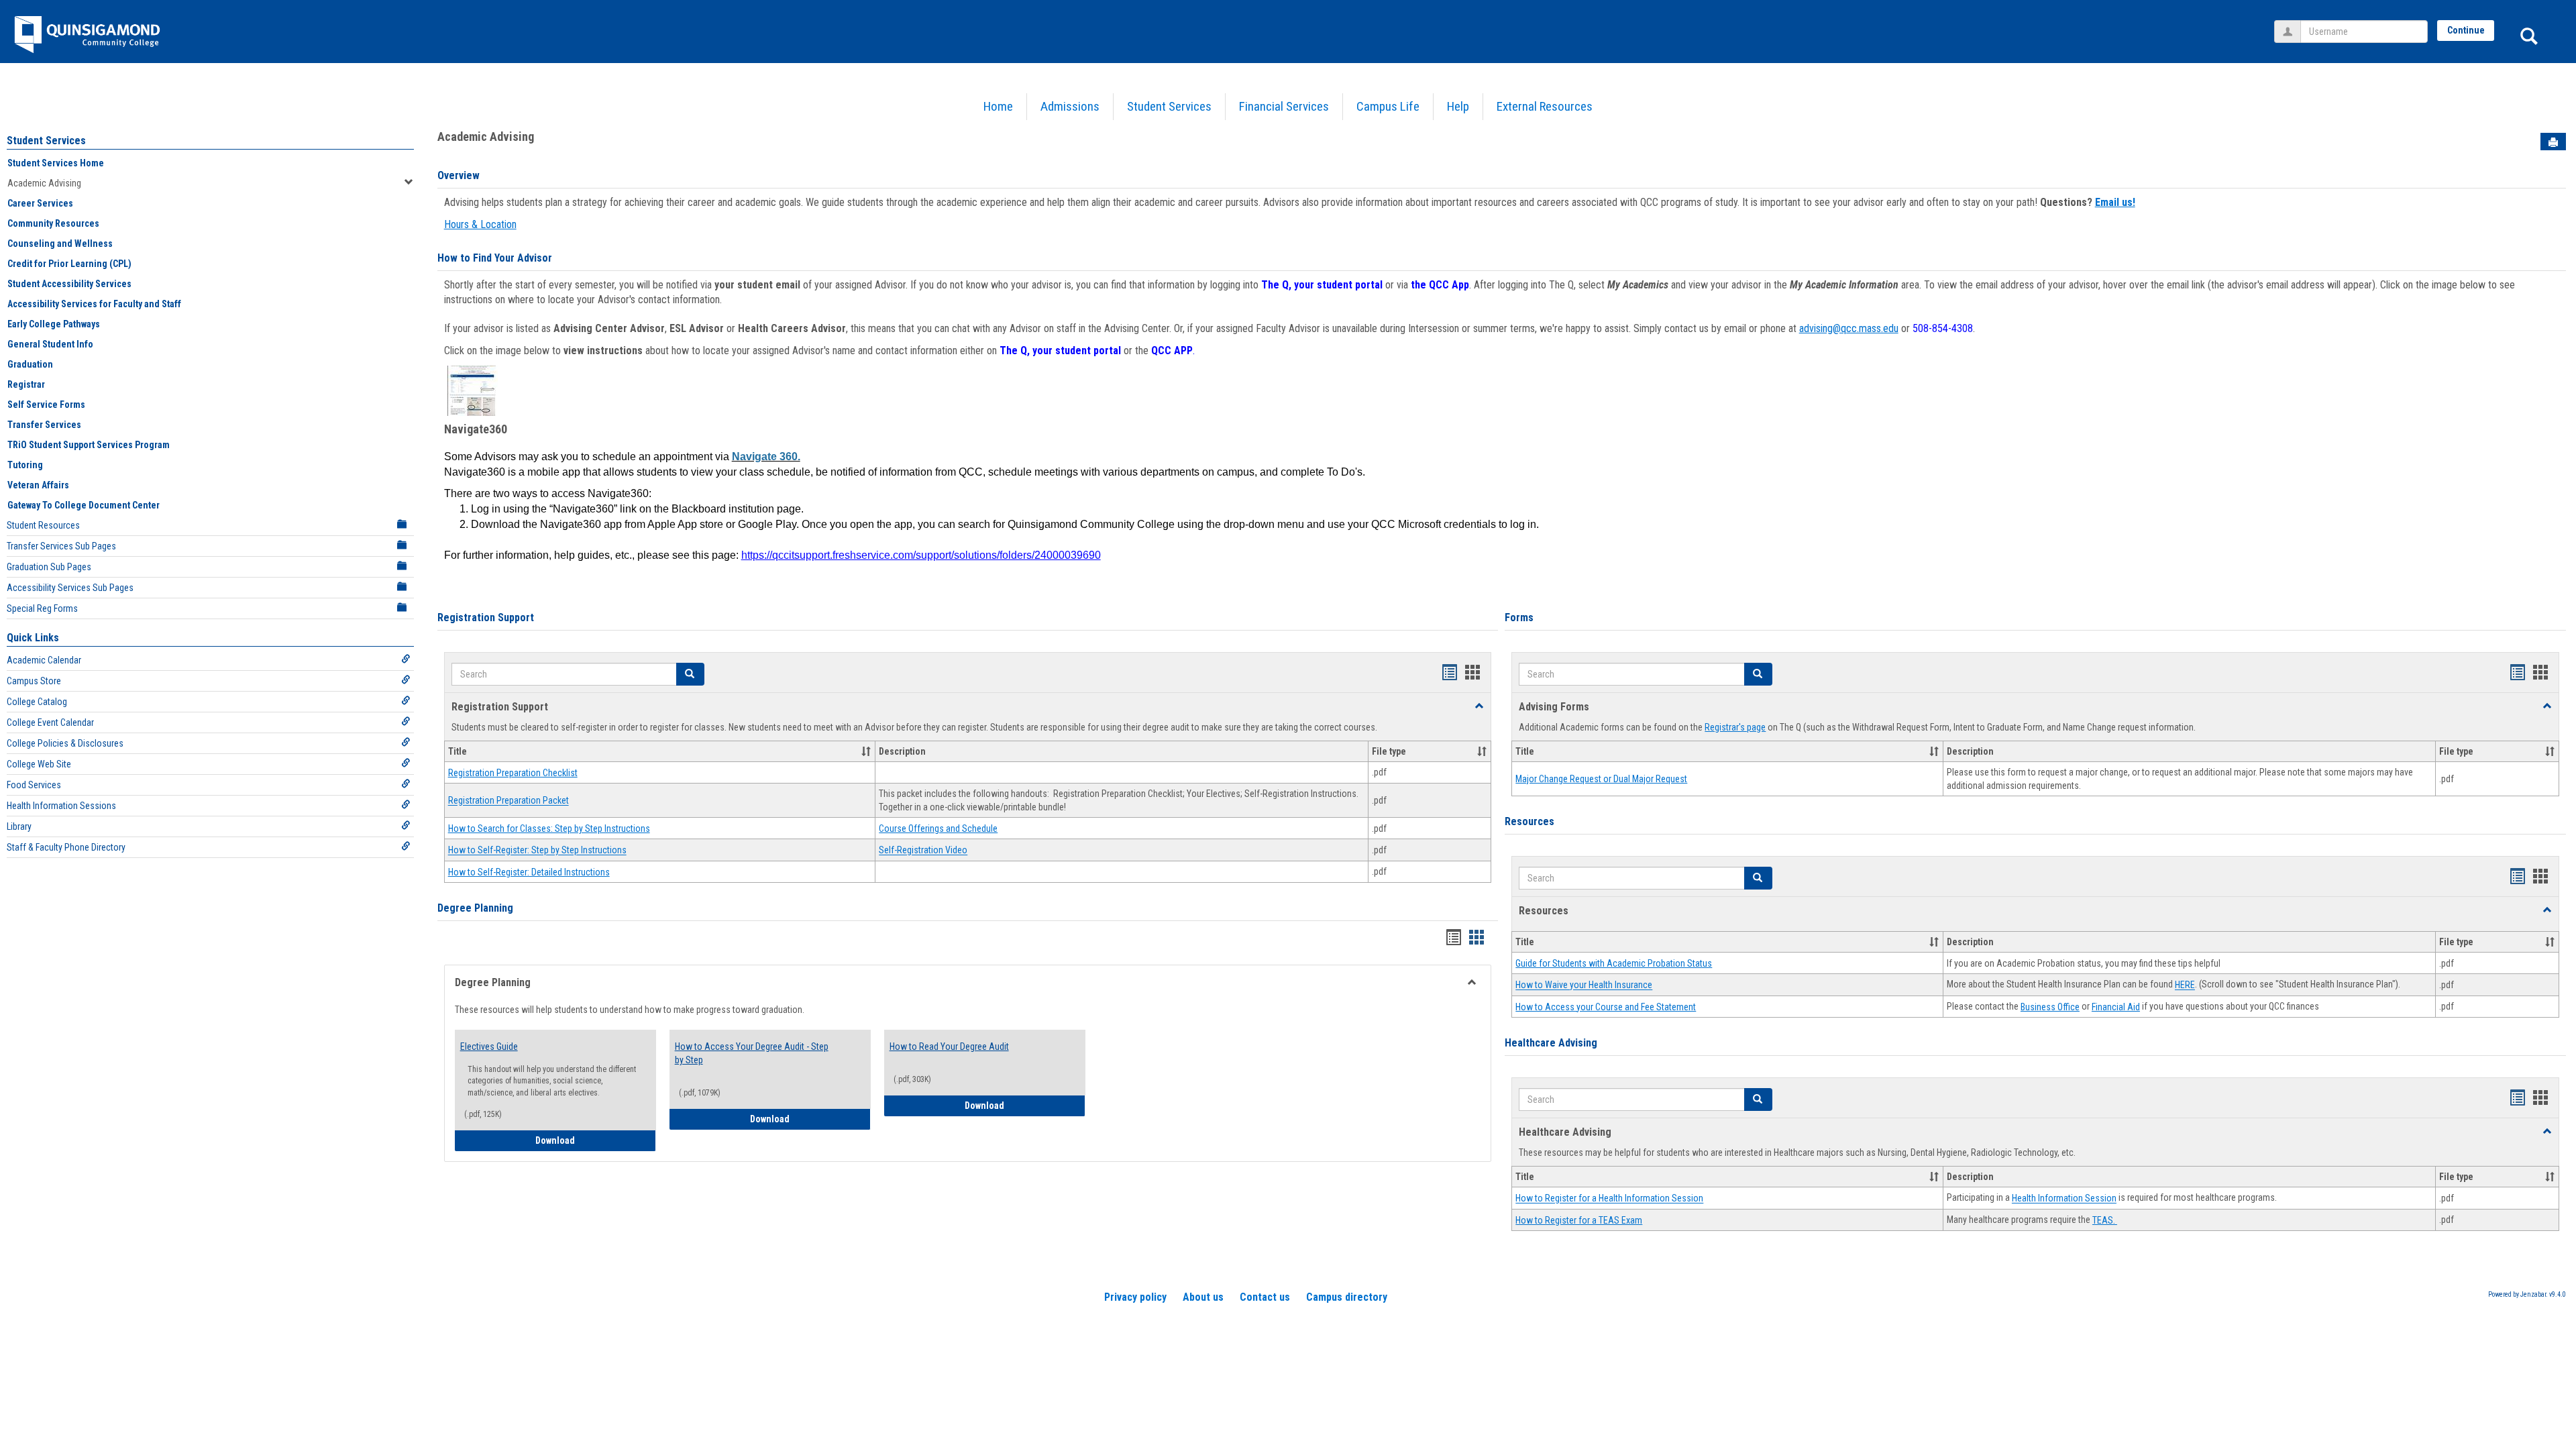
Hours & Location (480, 224)
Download (587, 1140)
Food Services (34, 785)
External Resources (1545, 106)
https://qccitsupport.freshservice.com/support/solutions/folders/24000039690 (921, 555)
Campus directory (1347, 1297)
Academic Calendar (44, 660)
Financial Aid (2116, 1007)
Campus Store (34, 681)
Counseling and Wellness (60, 244)
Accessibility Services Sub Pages (70, 588)
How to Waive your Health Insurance (1584, 985)
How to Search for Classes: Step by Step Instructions (549, 828)
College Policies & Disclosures (65, 743)
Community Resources (53, 223)
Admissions (1070, 106)
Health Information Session (2064, 1199)
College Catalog (37, 702)
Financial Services (1284, 106)
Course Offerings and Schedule (938, 828)
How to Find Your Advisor (495, 258)
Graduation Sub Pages (49, 567)
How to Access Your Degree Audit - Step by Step (752, 1053)
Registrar (26, 384)
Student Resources (43, 525)
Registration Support (486, 618)
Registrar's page (1735, 727)
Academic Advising (44, 183)
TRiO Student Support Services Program (89, 445)
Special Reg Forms (42, 608)
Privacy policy (1135, 1297)
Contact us (1265, 1297)
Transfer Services (44, 425)
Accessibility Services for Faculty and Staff (94, 304)
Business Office (2050, 1007)
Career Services (40, 203)
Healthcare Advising (1551, 1043)
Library (19, 826)
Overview (459, 175)
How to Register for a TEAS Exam (1579, 1220)
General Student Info (50, 344)
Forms (1519, 618)
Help (1458, 106)
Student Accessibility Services (69, 284)
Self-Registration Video (923, 851)
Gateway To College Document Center (84, 505)
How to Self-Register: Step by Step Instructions (537, 851)
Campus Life (1388, 106)
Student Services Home (56, 163)
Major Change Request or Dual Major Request (1601, 779)
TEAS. (2105, 1220)
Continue (2466, 30)
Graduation (30, 364)
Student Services (1169, 106)
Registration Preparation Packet (508, 801)
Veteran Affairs (38, 485)
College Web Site (39, 764)
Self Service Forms (46, 405)
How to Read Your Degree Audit (949, 1046)
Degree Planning (475, 908)
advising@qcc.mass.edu (1849, 328)
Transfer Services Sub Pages (61, 546)
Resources (1529, 821)
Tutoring (25, 465)
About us (1203, 1297)
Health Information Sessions (61, 806)
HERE (2185, 985)
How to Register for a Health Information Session (1609, 1199)
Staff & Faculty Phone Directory (66, 847)
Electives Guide (489, 1046)
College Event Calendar (50, 722)
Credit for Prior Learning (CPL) (69, 264)
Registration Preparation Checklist (513, 773)
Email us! (2115, 202)
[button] (690, 674)
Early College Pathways (54, 324)
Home (998, 106)
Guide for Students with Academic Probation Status (1614, 963)
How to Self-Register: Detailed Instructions (529, 872)
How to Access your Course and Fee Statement (1606, 1007)
